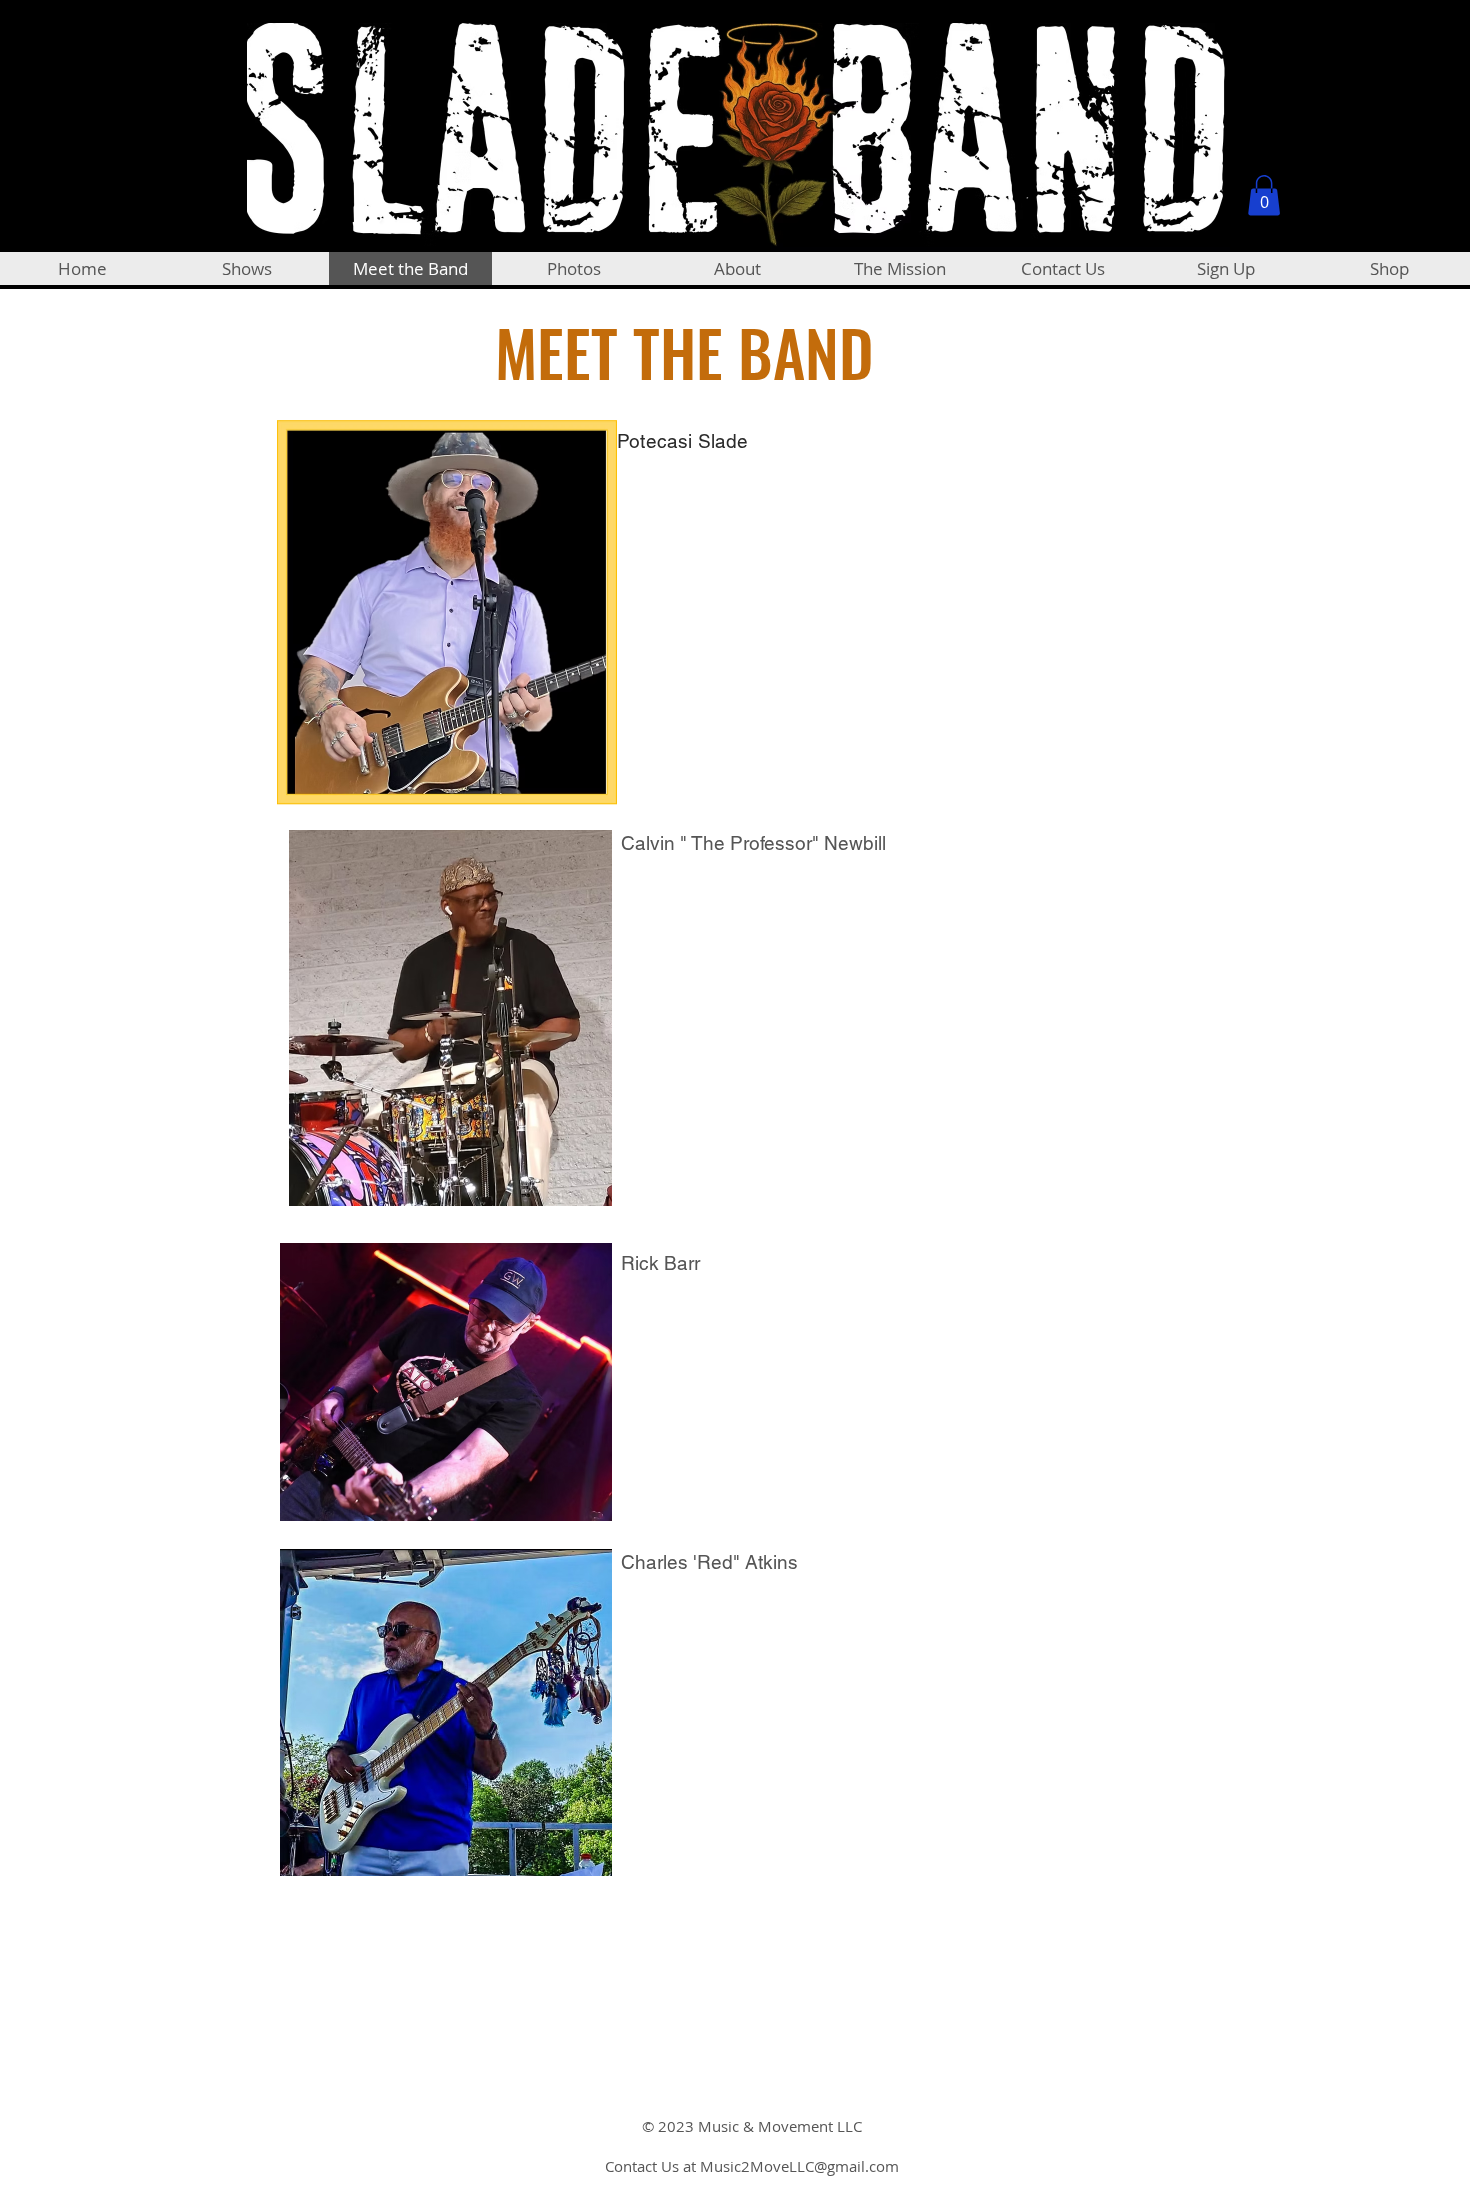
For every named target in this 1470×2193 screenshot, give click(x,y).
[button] (1264, 195)
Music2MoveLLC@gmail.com (799, 2166)
